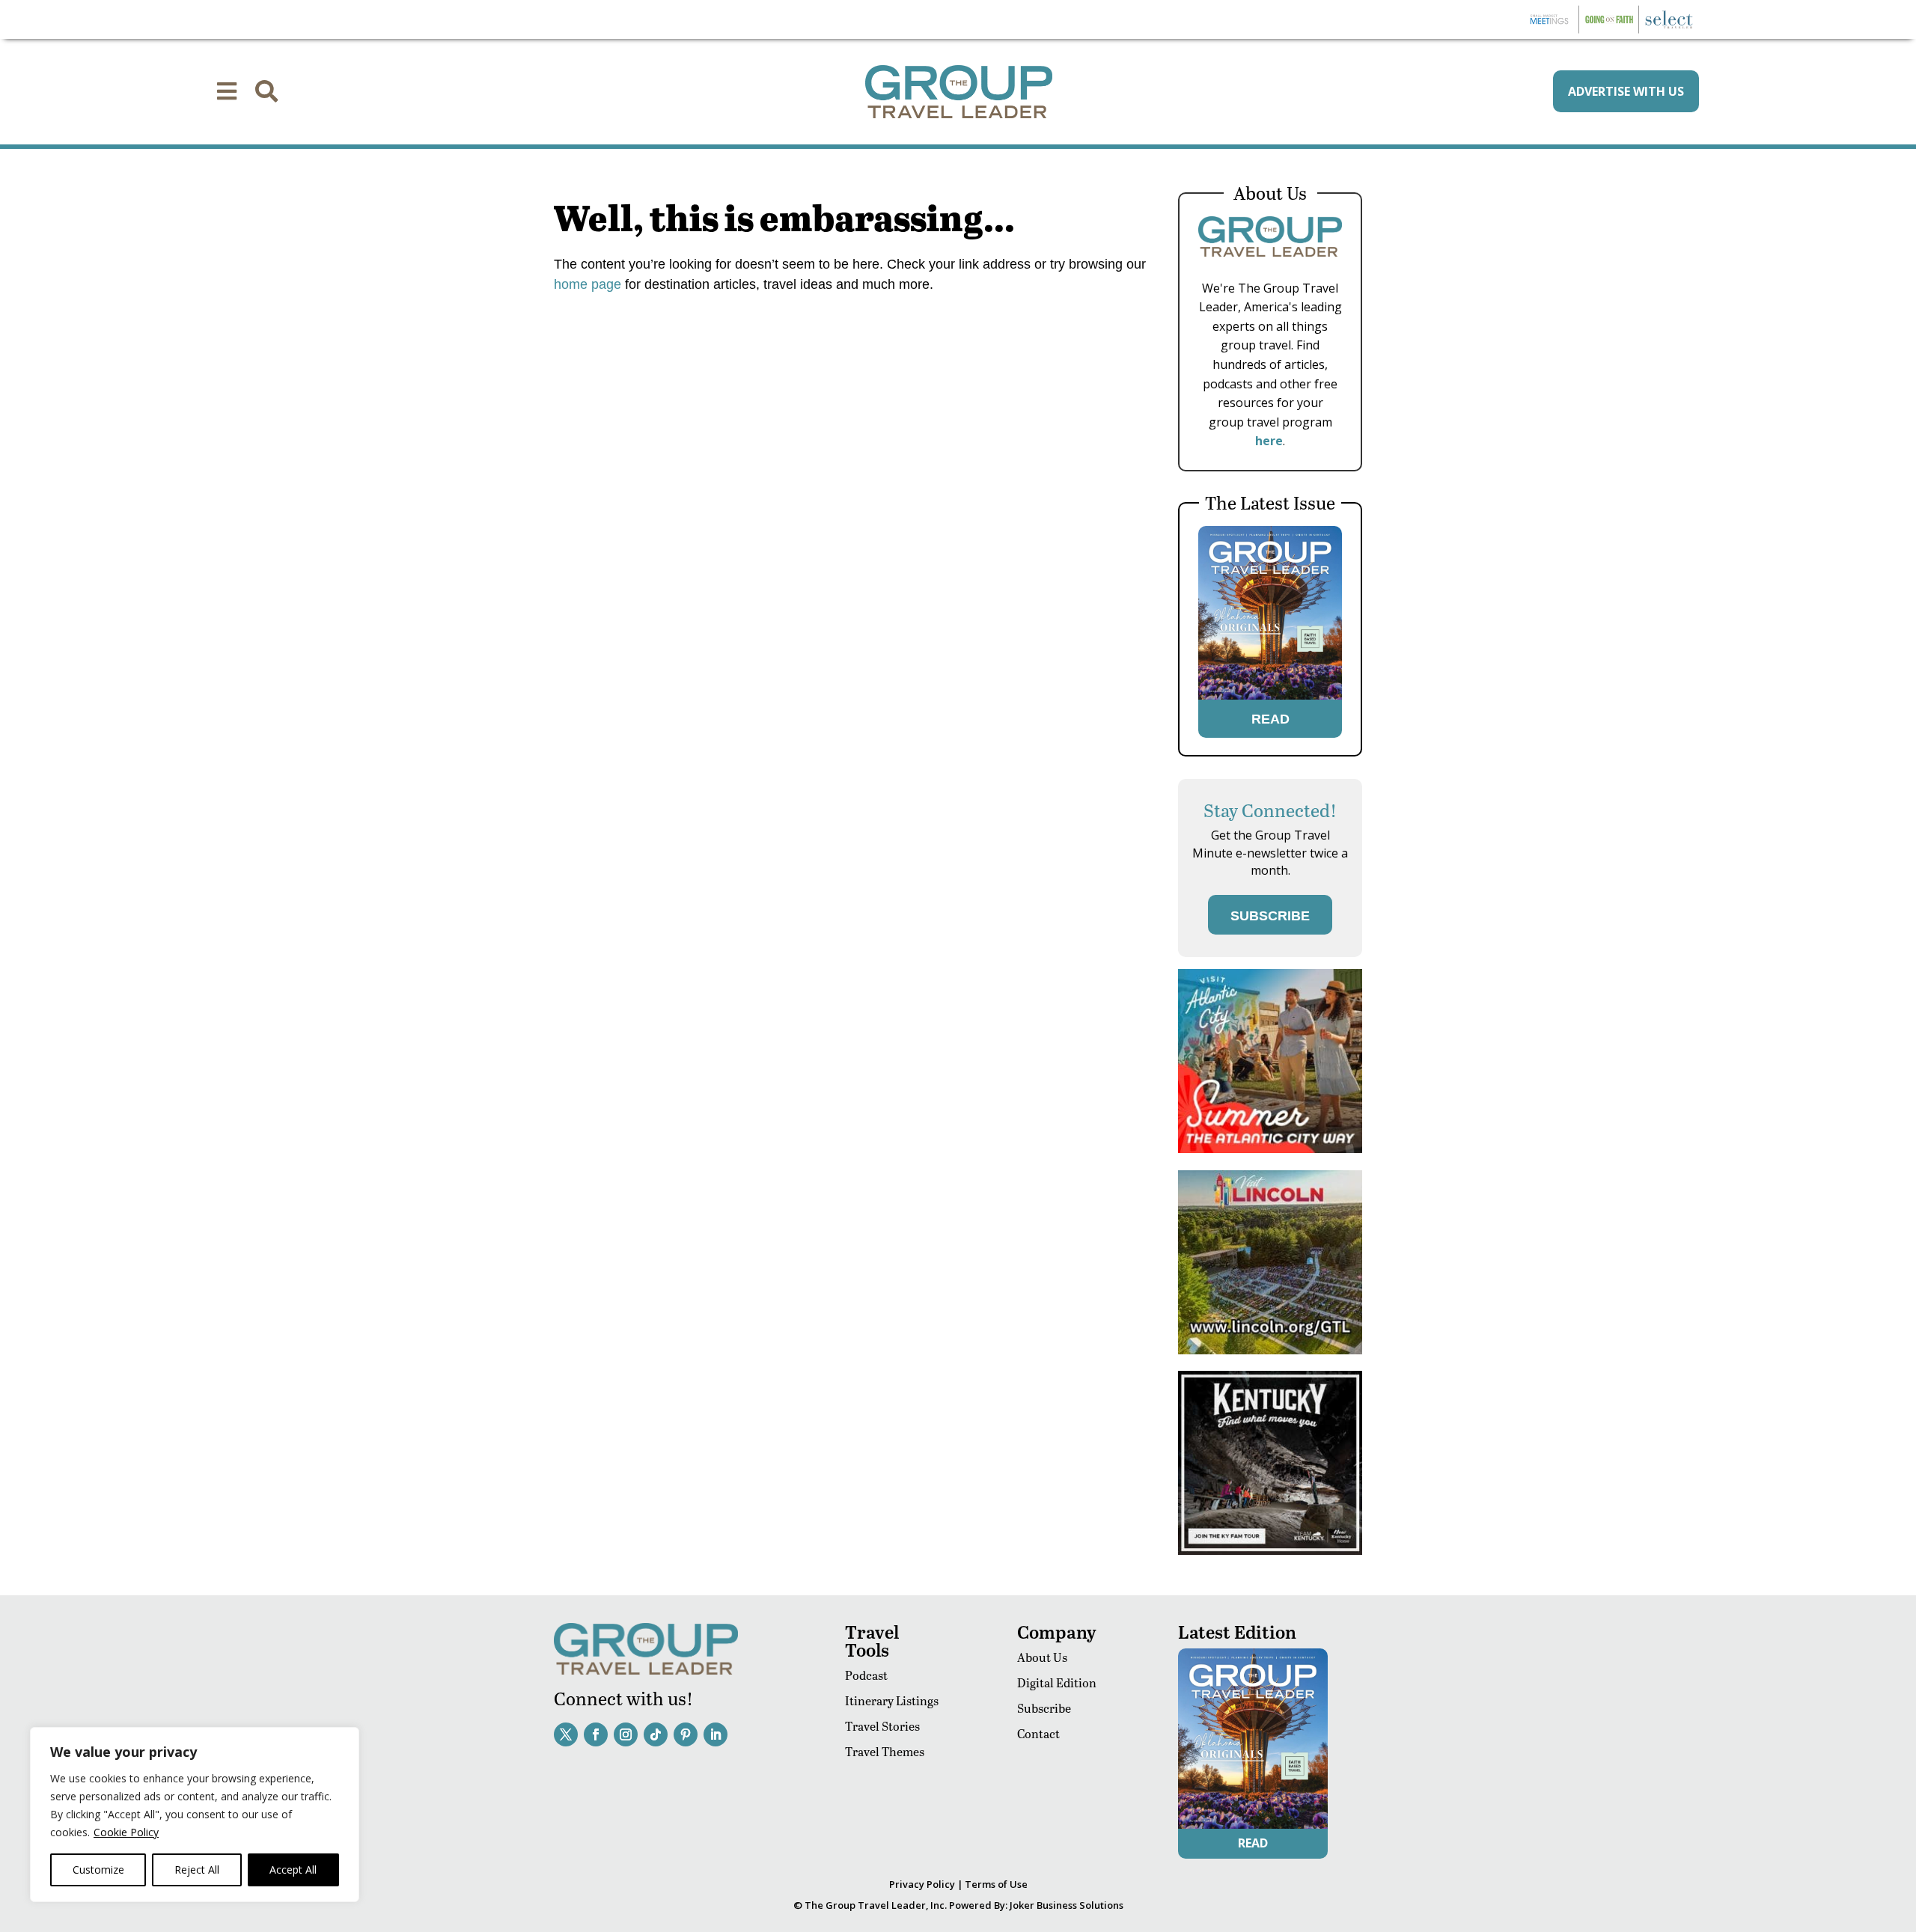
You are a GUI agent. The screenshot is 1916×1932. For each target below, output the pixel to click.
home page (588, 284)
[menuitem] (227, 91)
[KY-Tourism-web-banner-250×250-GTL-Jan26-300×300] (1270, 1551)
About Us (1042, 1657)
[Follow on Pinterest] (686, 1734)
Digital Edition (1057, 1682)
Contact (1038, 1733)
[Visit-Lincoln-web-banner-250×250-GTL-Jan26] (1270, 1350)
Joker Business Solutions (1067, 1905)
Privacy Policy (922, 1884)
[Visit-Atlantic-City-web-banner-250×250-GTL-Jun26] (1270, 1149)
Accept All (293, 1870)
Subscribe (1044, 1708)
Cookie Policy (126, 1832)
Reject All (197, 1870)
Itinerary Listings (892, 1700)
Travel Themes (885, 1751)
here (1269, 441)
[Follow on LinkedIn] (716, 1734)
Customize (98, 1870)
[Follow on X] (566, 1734)
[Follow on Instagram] (626, 1734)
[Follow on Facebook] (596, 1734)
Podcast (866, 1675)
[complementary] (195, 1815)
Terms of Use (996, 1884)
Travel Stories (882, 1726)
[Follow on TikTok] (656, 1734)
